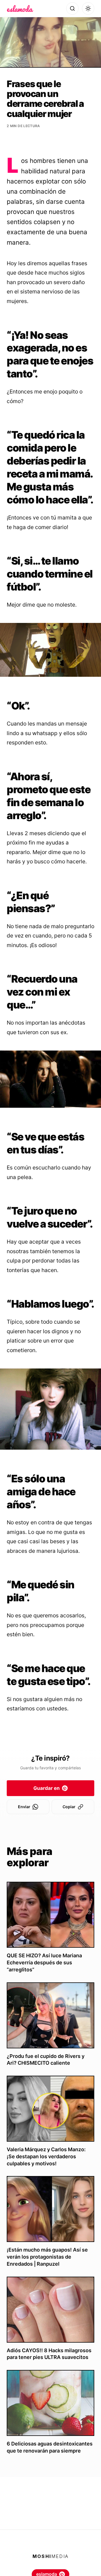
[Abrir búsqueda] (72, 8)
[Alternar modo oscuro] (88, 8)
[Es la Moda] (20, 8)
